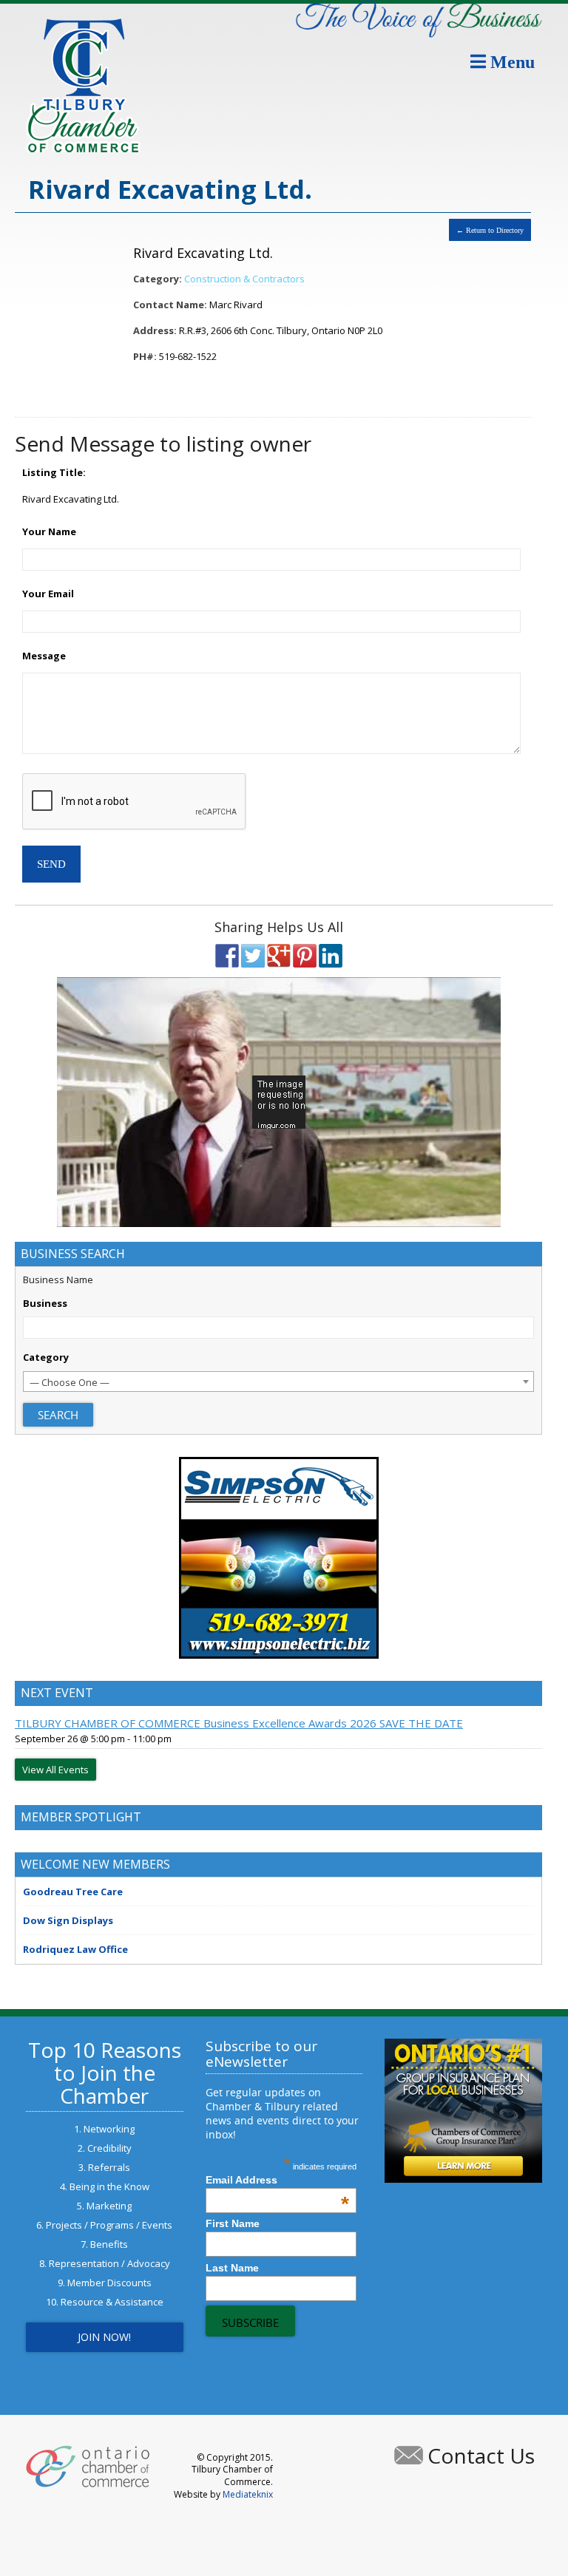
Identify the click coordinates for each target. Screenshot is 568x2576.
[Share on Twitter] (253, 956)
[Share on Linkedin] (331, 956)
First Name (233, 2223)
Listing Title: (54, 472)
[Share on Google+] (279, 956)
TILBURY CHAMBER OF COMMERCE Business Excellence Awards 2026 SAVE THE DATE (239, 1723)
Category (46, 1357)
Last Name (232, 2268)
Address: (155, 330)
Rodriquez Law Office (75, 1949)
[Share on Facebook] (227, 956)
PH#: (145, 356)
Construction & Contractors (244, 279)
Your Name (49, 531)
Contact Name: (170, 305)
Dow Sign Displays (68, 1920)
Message (44, 656)
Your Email (48, 594)
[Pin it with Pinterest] (305, 956)
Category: (158, 279)
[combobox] (278, 1382)
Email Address (277, 2180)
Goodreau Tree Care (73, 1892)
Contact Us (481, 2456)
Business (45, 1303)
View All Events (55, 1770)
